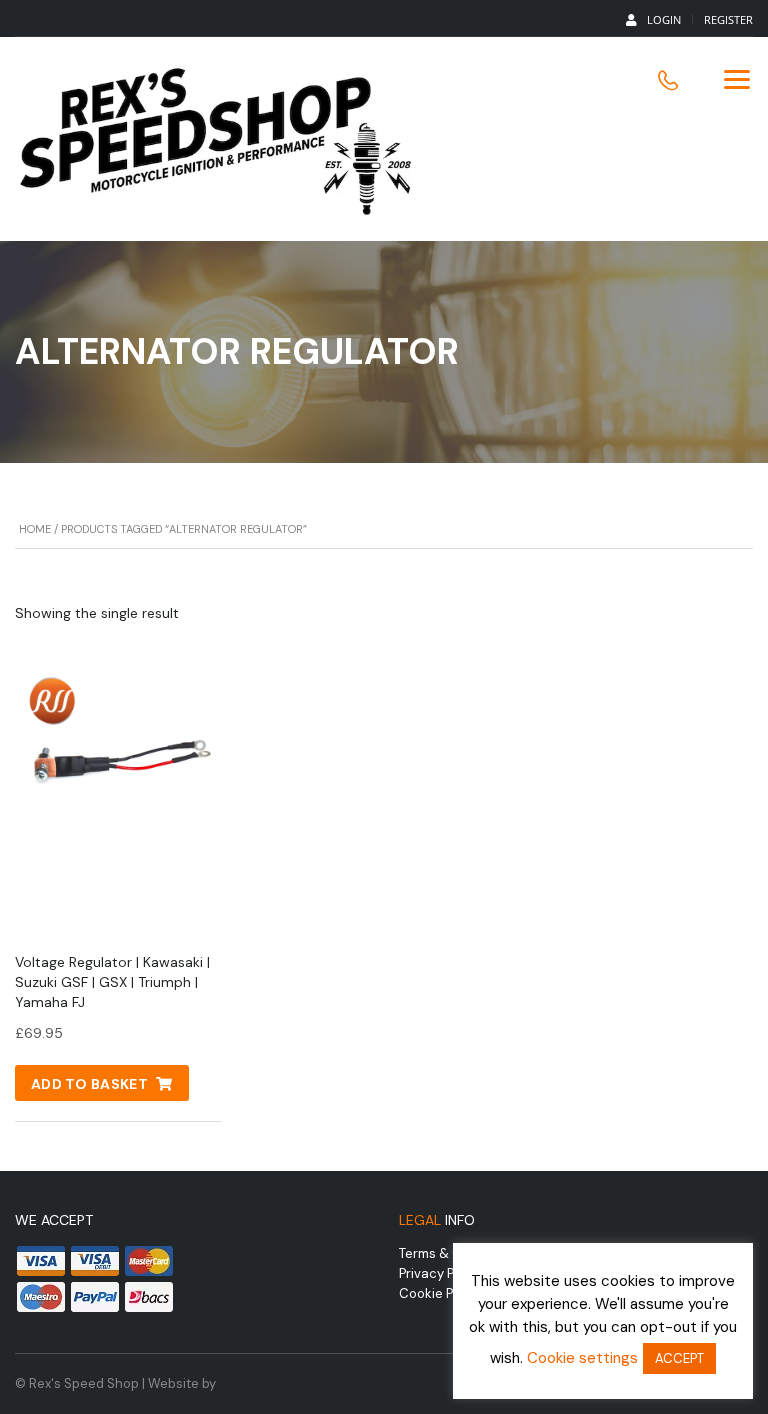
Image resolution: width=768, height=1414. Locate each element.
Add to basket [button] (89, 1084)
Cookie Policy (440, 1293)
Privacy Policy (441, 1273)
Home (35, 529)
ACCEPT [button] (679, 1358)
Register (728, 19)
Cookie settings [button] (582, 1358)
